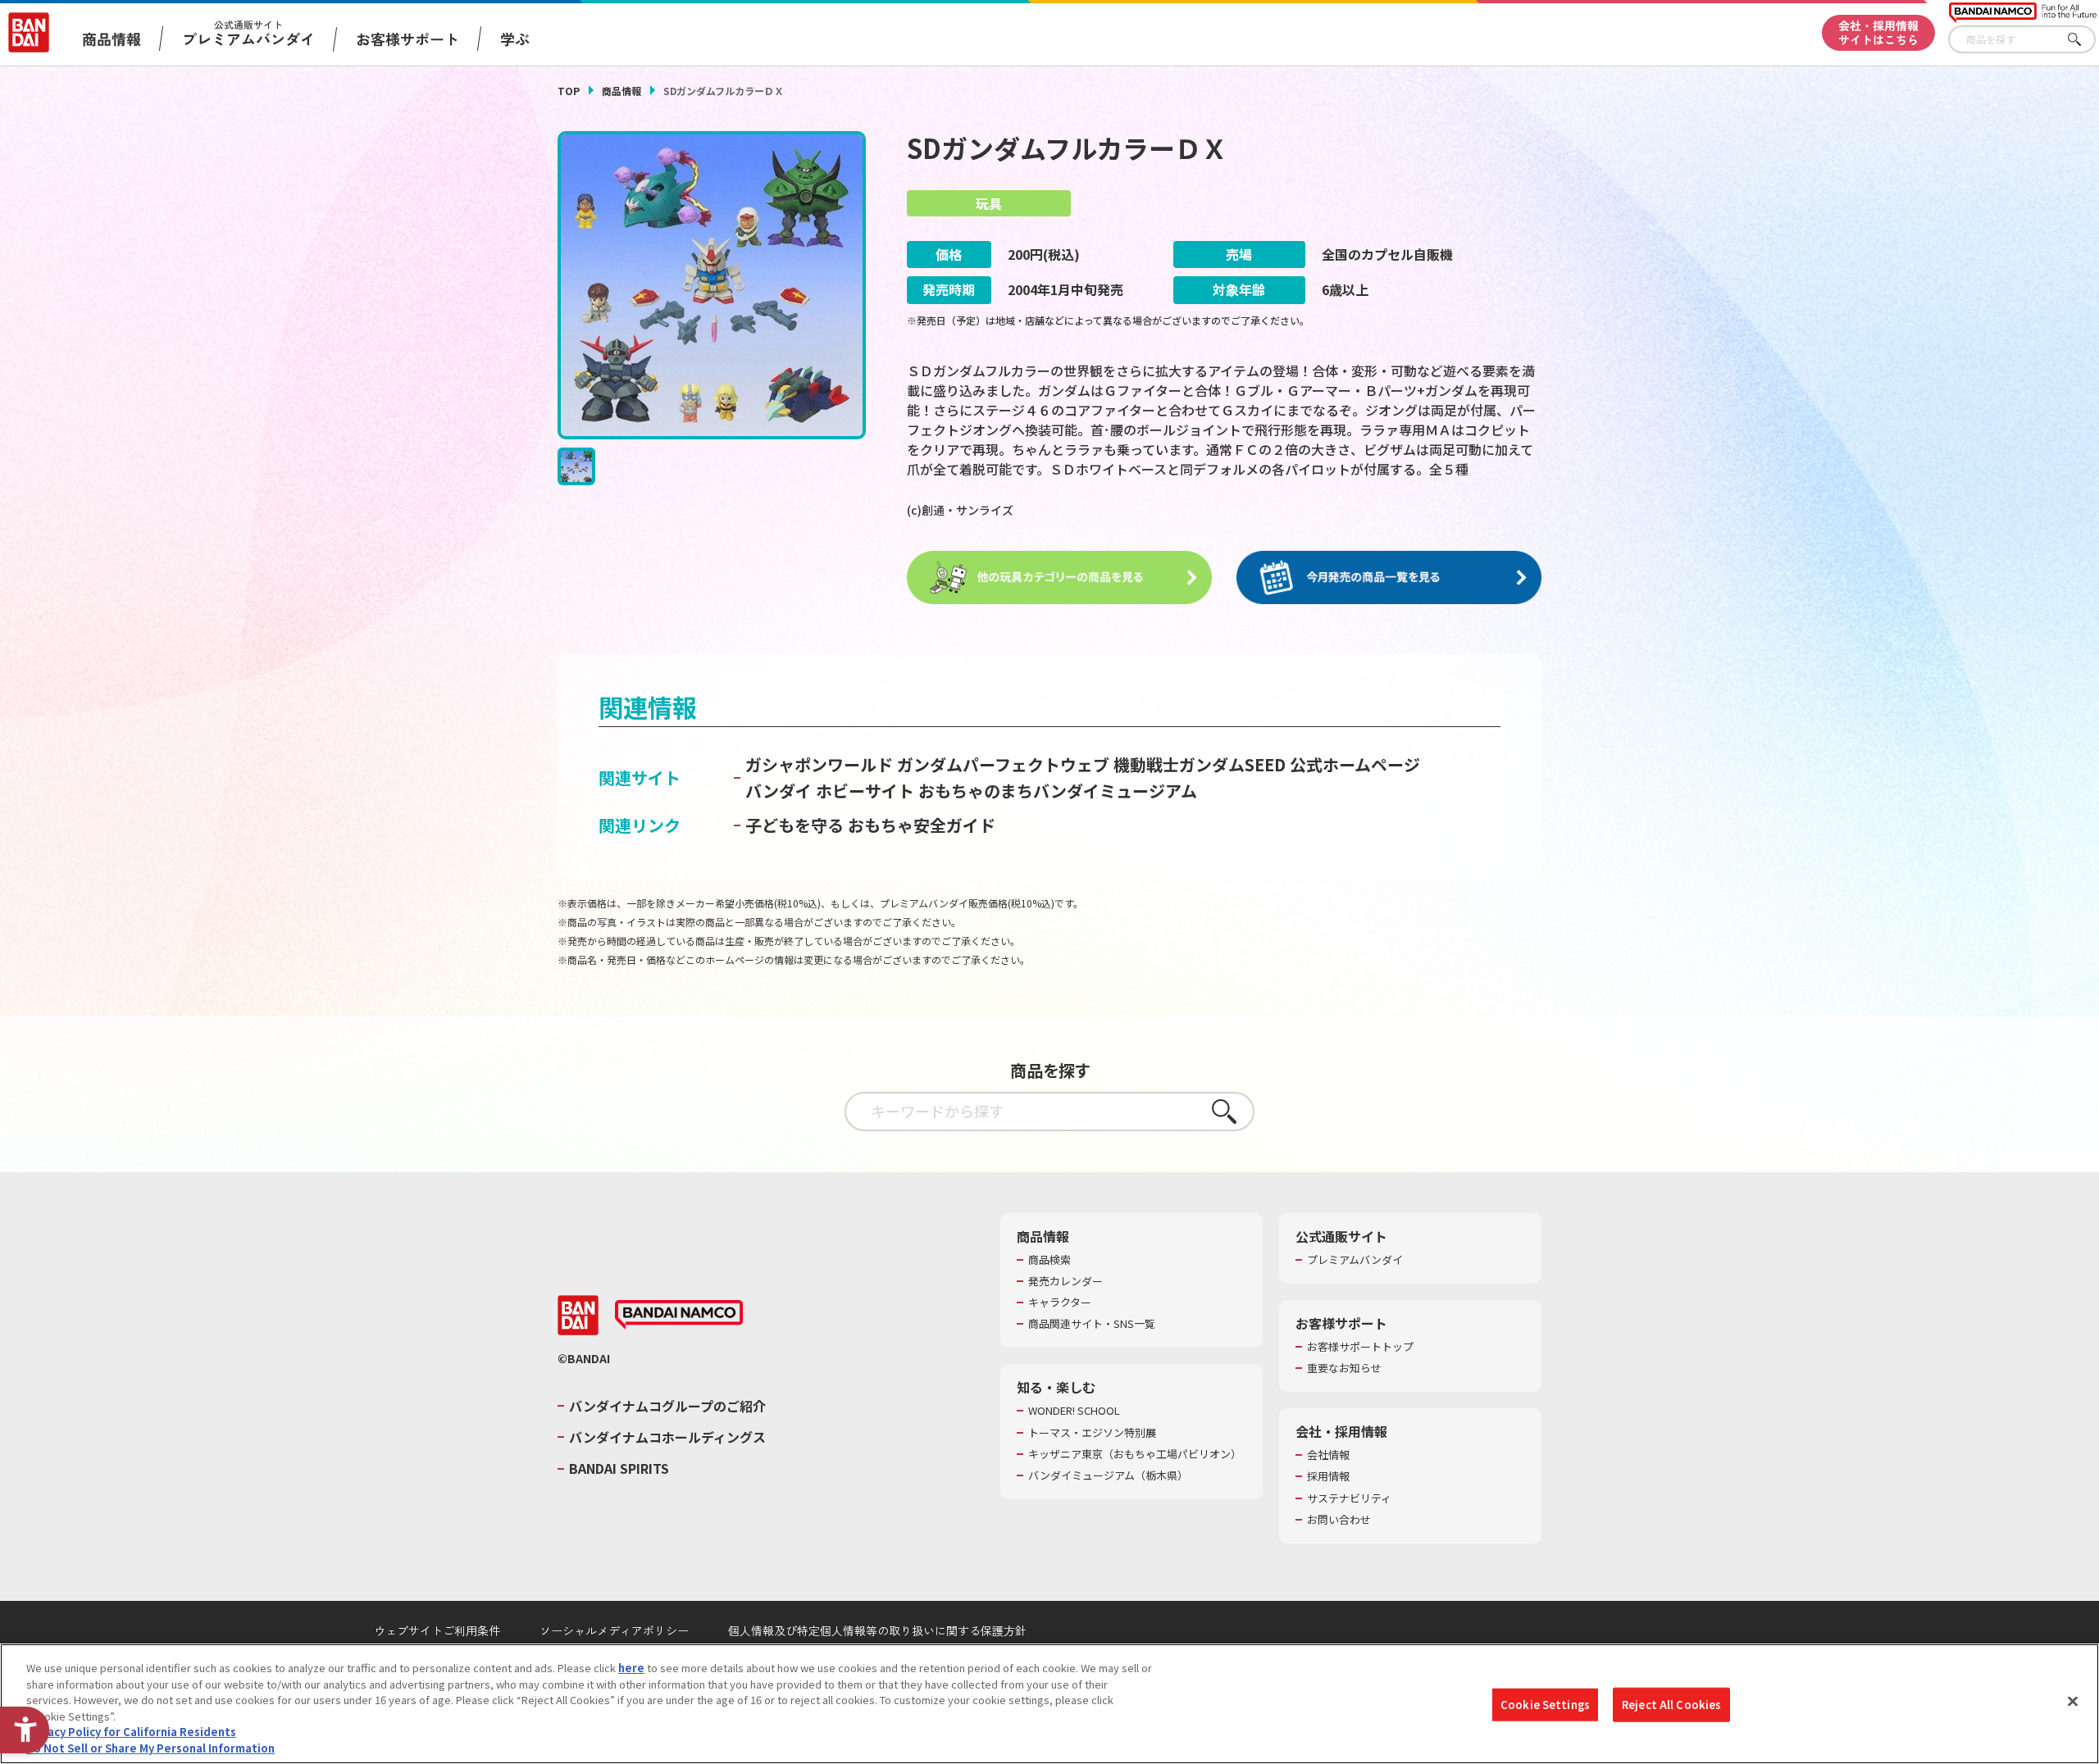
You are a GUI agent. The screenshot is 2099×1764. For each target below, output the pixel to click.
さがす (2083, 40)
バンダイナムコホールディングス (667, 1437)
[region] (1049, 1704)
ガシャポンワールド (819, 764)
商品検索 (1049, 1260)
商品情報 (622, 91)
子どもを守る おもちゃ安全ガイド (870, 825)
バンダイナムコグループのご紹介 (667, 1406)
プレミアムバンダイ (1355, 1260)
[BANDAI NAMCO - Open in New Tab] (679, 1315)
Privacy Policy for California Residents (131, 1732)
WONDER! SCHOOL (1074, 1411)
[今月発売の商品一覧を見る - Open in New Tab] (1389, 578)
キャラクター (1060, 1303)
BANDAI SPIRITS (619, 1468)
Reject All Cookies (1671, 1705)
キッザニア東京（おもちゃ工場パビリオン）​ (1135, 1454)
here (631, 1668)
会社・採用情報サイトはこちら (1878, 32)
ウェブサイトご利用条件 (437, 1630)
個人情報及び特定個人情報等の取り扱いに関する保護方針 (877, 1630)
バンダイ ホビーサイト (830, 791)
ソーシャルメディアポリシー (614, 1630)
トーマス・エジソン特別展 (1092, 1433)
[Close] (2073, 1702)
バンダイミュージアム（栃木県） (1108, 1475)
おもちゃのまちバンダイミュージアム (1058, 791)
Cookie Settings (1545, 1705)
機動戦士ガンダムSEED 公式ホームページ (1267, 764)
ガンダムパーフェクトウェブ (1003, 764)
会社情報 (1328, 1455)
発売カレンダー (1065, 1281)
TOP (569, 91)
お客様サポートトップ (1360, 1347)
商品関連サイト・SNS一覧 (1092, 1324)
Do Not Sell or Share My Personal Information (150, 1747)
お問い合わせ (1339, 1520)
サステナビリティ (1349, 1498)
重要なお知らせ (1344, 1368)
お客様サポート (408, 39)
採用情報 (1328, 1476)
